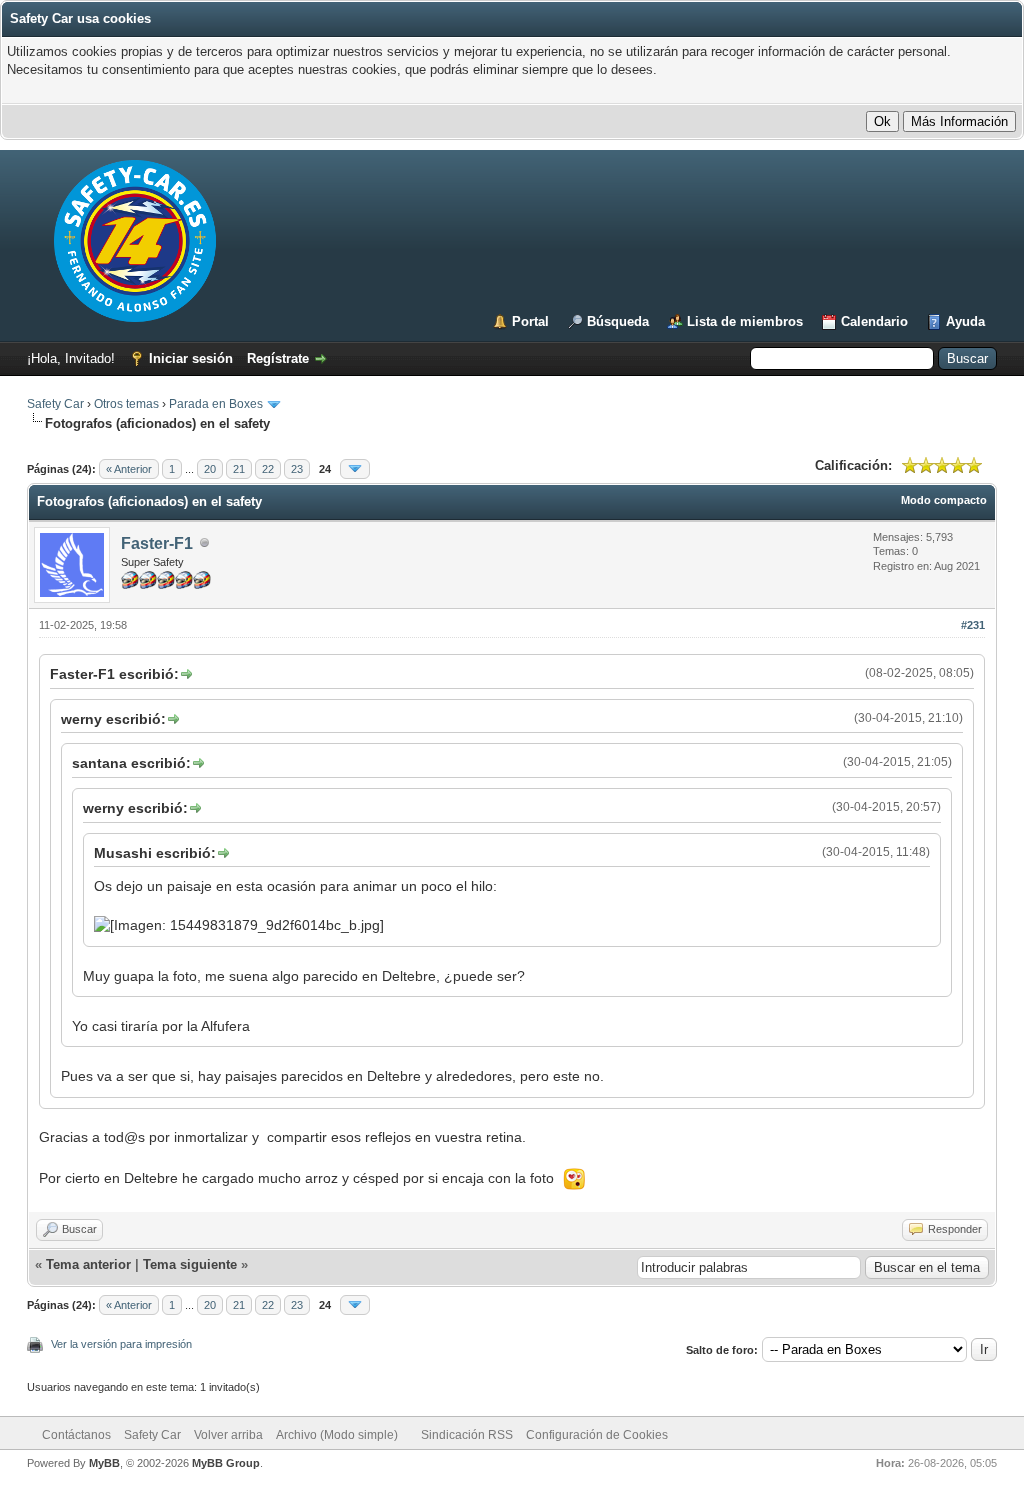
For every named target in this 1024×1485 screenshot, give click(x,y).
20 (210, 469)
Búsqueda (618, 321)
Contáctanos (76, 1435)
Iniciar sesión (191, 358)
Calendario (874, 321)
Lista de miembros (745, 321)
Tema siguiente (190, 1264)
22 (268, 469)
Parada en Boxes (216, 404)
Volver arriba (228, 1435)
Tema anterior (88, 1264)
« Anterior (129, 469)
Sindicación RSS (467, 1435)
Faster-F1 (157, 543)
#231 (973, 625)
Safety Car (55, 404)
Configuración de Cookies (597, 1435)
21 (239, 469)
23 (297, 469)
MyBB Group (226, 1463)
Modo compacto (944, 500)
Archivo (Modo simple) (337, 1435)
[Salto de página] (355, 469)
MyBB (104, 1463)
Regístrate (278, 358)
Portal (530, 321)
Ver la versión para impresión (121, 1344)
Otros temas (126, 404)
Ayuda (965, 321)
